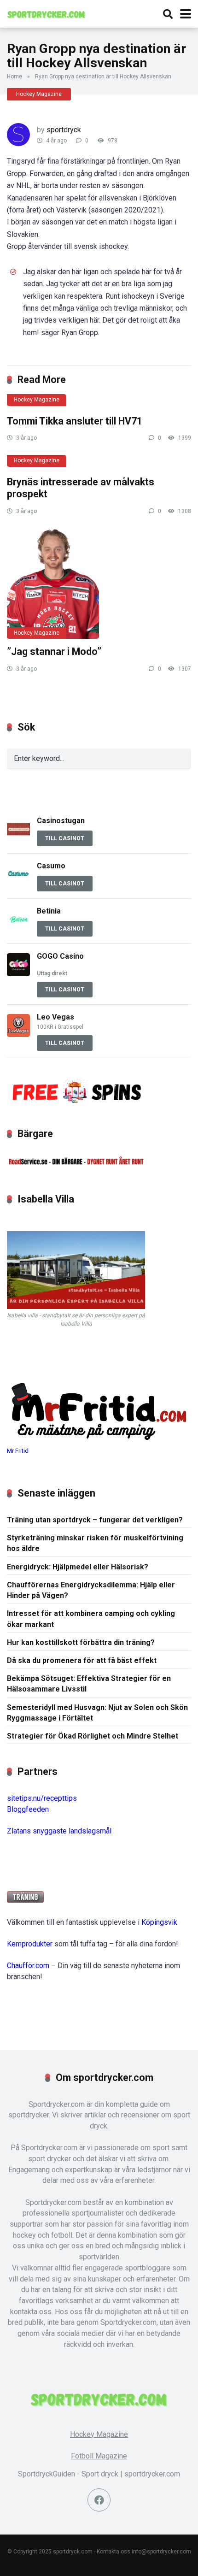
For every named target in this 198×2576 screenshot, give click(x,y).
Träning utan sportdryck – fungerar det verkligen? (95, 1520)
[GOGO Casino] (18, 974)
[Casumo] (18, 883)
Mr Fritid (18, 1451)
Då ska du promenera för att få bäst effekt (82, 1660)
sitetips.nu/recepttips (42, 1798)
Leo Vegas (55, 1017)
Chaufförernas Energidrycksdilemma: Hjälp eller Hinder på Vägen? (91, 1590)
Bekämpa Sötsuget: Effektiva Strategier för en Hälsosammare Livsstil (89, 1684)
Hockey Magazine (39, 94)
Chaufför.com (28, 1966)
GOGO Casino (60, 956)
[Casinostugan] (18, 838)
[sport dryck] (46, 13)
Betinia (49, 911)
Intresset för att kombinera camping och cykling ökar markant (91, 1619)
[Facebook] (99, 2500)
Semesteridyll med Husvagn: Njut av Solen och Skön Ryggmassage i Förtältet (97, 1713)
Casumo (51, 866)
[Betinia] (18, 928)
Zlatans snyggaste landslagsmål (59, 1831)
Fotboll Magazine (99, 2456)
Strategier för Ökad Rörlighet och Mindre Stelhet (93, 1736)
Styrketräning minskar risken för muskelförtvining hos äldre (95, 1543)
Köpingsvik (159, 1922)
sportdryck (64, 130)
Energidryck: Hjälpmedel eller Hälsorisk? (78, 1567)
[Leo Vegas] (18, 1035)
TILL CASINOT (65, 838)
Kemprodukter (30, 1944)
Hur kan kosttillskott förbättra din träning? (81, 1642)
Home (15, 77)
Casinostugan (62, 821)
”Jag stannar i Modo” (54, 651)
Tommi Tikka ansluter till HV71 (75, 421)
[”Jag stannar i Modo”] (99, 584)
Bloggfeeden (28, 1809)
